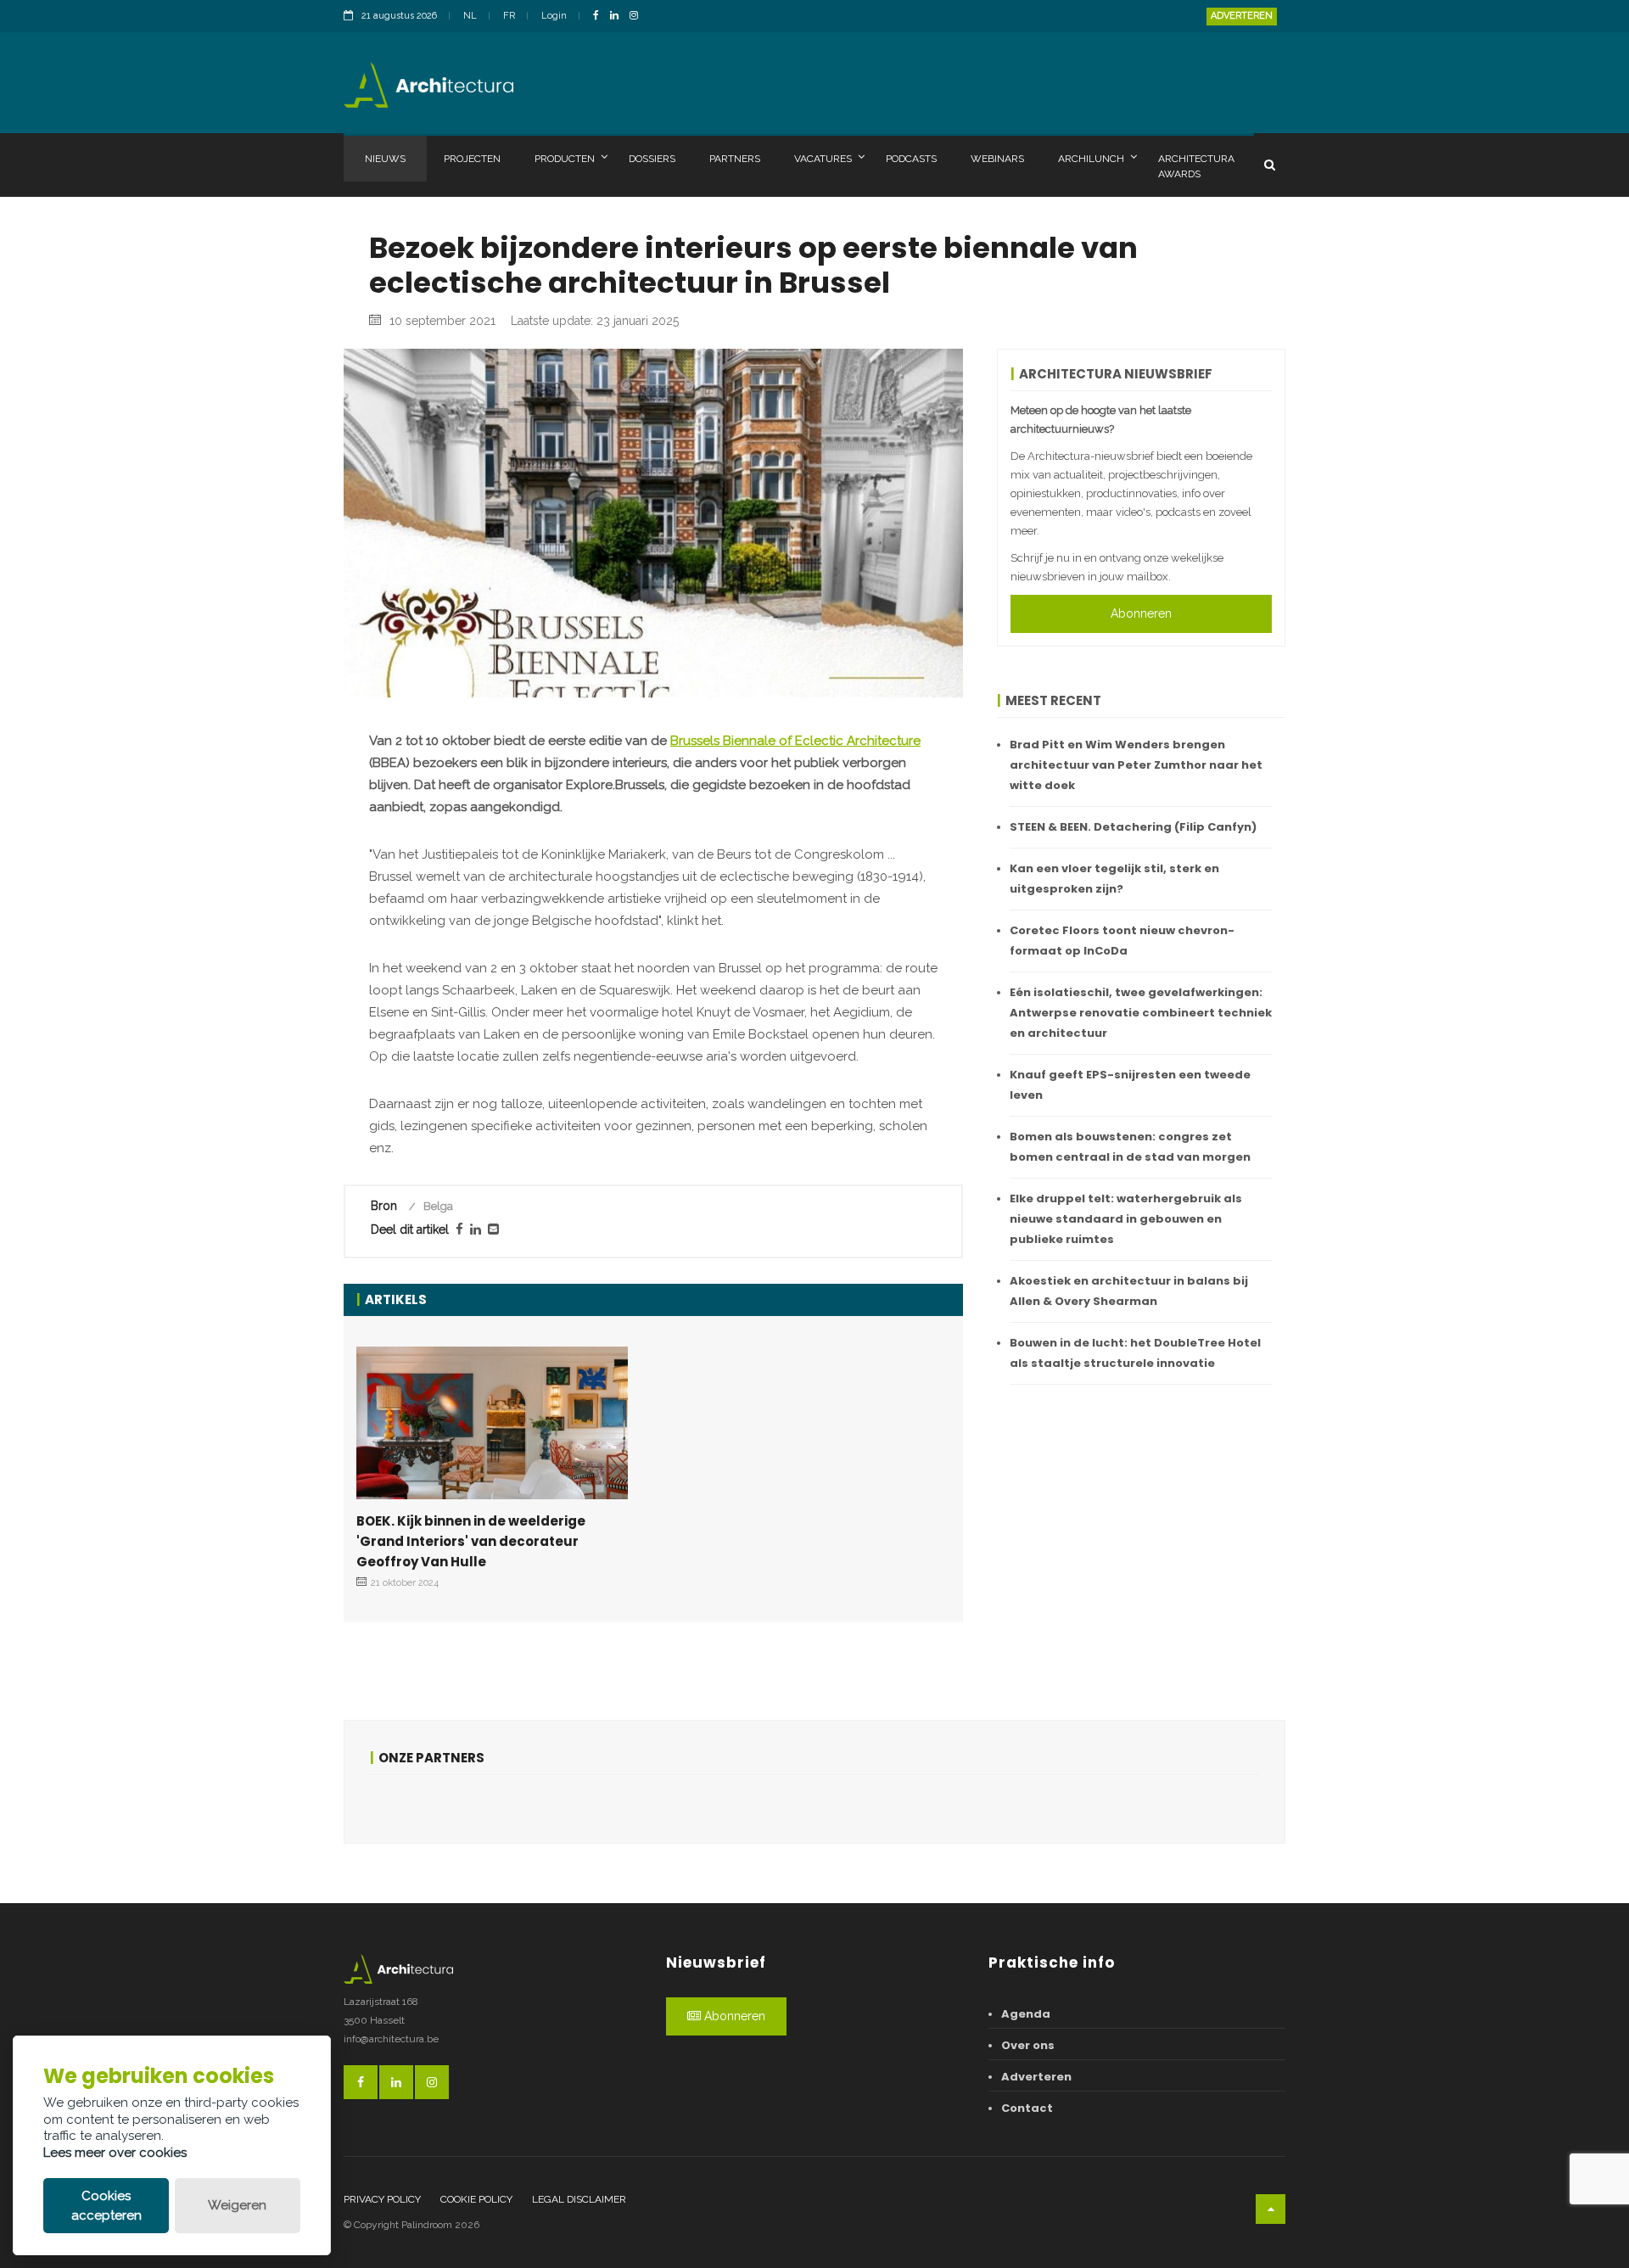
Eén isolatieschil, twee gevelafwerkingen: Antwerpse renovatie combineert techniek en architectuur (1141, 1013)
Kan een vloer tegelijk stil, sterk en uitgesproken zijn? (1114, 879)
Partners (735, 159)
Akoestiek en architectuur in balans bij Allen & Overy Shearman (1129, 1291)
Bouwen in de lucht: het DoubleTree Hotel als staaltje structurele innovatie (1135, 1353)
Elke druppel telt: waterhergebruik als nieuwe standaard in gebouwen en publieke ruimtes (1126, 1219)
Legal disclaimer (579, 2199)
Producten (565, 159)
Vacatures (823, 159)
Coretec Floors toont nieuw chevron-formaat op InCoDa (1122, 941)
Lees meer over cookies (115, 2153)
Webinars (997, 159)
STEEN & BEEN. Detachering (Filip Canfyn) (1133, 827)
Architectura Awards (1196, 166)
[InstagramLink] (638, 17)
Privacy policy (382, 2199)
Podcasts (911, 159)
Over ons (1028, 2045)
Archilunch (1091, 159)
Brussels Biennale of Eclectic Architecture (795, 741)
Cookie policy (476, 2199)
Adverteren (1242, 16)
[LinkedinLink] (619, 17)
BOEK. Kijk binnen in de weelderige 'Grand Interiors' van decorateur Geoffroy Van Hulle (471, 1541)
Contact (1027, 2108)
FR (509, 16)
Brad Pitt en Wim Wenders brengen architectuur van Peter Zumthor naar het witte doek (1136, 765)
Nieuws (385, 159)
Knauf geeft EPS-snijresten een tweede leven (1130, 1085)
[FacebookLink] (600, 17)
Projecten (472, 159)
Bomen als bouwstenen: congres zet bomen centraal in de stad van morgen (1130, 1147)
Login (554, 16)
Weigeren (237, 2205)
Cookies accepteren (106, 2206)
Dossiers (652, 159)
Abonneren (1141, 613)
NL (470, 16)
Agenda (1026, 2014)
